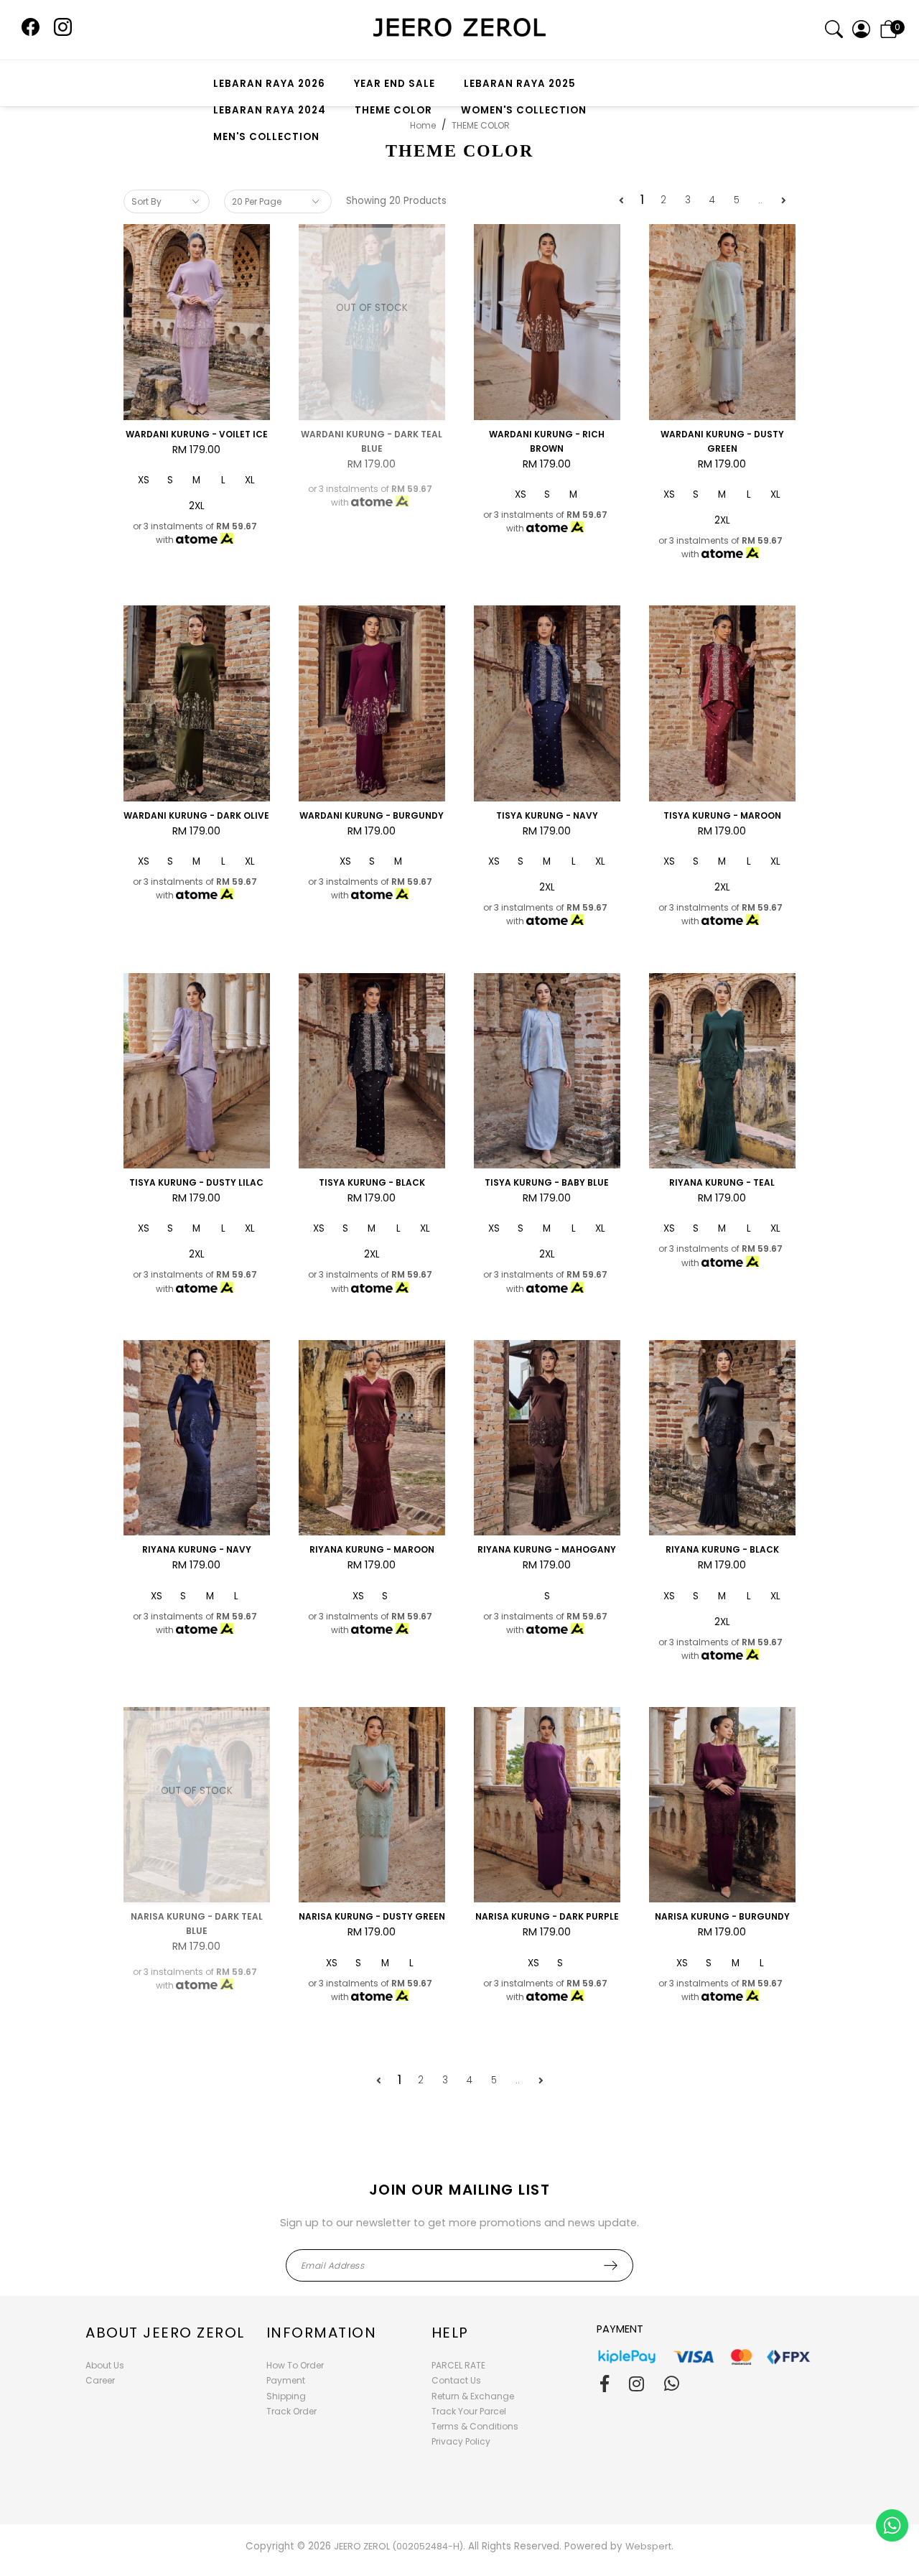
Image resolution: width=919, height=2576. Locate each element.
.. (760, 200)
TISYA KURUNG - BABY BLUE (547, 1182)
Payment (286, 2380)
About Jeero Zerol (165, 2333)
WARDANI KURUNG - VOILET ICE (197, 434)
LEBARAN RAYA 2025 (520, 84)
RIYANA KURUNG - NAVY (197, 1549)
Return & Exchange (473, 2396)
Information (322, 2333)
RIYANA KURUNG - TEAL (722, 1182)
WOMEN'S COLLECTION (524, 110)
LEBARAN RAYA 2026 (269, 84)
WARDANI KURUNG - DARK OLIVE (196, 815)
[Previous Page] (621, 201)
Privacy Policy (461, 2441)
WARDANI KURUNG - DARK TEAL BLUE (372, 441)
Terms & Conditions (475, 2426)
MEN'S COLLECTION (266, 137)
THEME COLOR (393, 110)
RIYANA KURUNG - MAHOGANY (547, 1549)
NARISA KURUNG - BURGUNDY (722, 1916)
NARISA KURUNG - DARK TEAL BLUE (197, 1924)
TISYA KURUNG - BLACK (372, 1182)
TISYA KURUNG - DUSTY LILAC (196, 1182)
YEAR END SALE (395, 84)
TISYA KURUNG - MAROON (722, 815)
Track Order (291, 2411)
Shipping (286, 2396)
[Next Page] (784, 201)
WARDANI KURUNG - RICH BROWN (547, 441)
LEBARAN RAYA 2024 (270, 110)
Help (450, 2333)
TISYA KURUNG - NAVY (547, 815)
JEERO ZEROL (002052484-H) (398, 2546)
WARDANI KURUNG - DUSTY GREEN (722, 441)
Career (100, 2380)
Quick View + (197, 401)
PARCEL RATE (458, 2365)
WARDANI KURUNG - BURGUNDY (372, 815)
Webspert (648, 2546)
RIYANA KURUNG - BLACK (722, 1549)
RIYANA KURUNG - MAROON (372, 1549)
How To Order (295, 2365)
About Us (105, 2365)
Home (423, 125)
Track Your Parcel (469, 2411)
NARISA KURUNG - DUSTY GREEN (372, 1916)
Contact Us (456, 2380)
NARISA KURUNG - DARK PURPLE (547, 1916)
